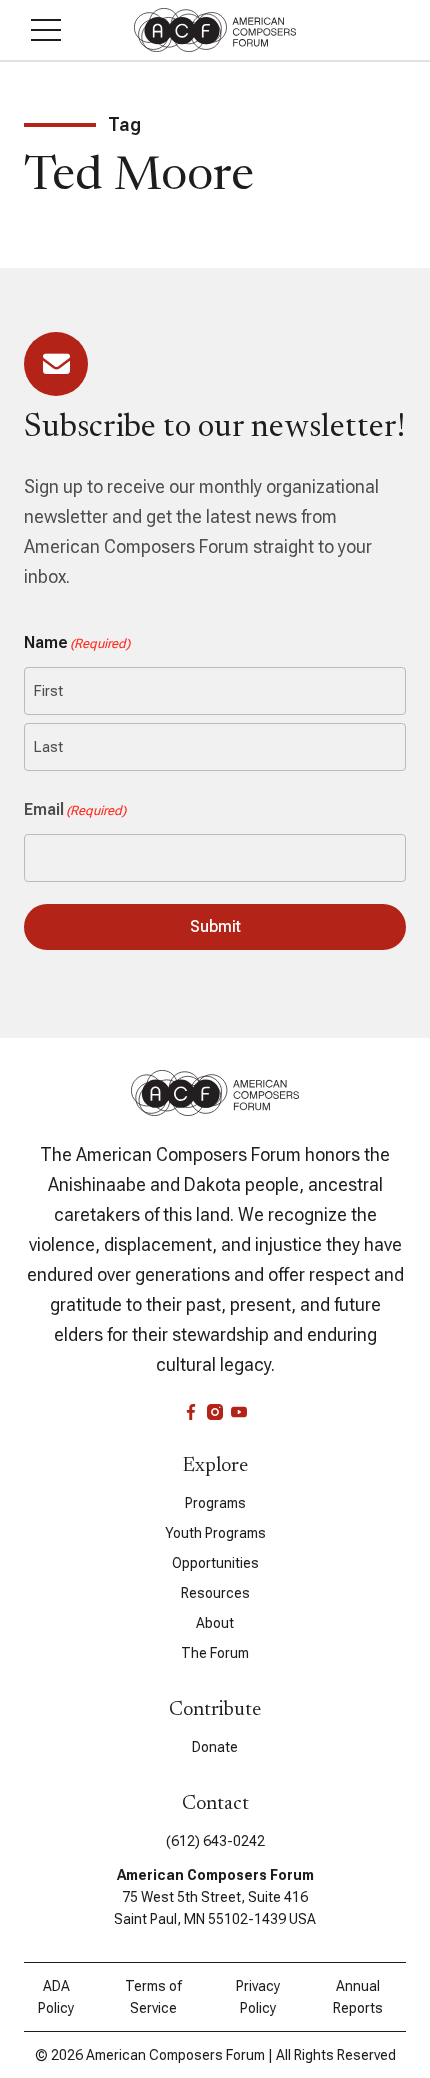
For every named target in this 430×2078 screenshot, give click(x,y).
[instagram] (215, 1412)
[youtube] (239, 1412)
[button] (46, 30)
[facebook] (191, 1412)
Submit (215, 926)
